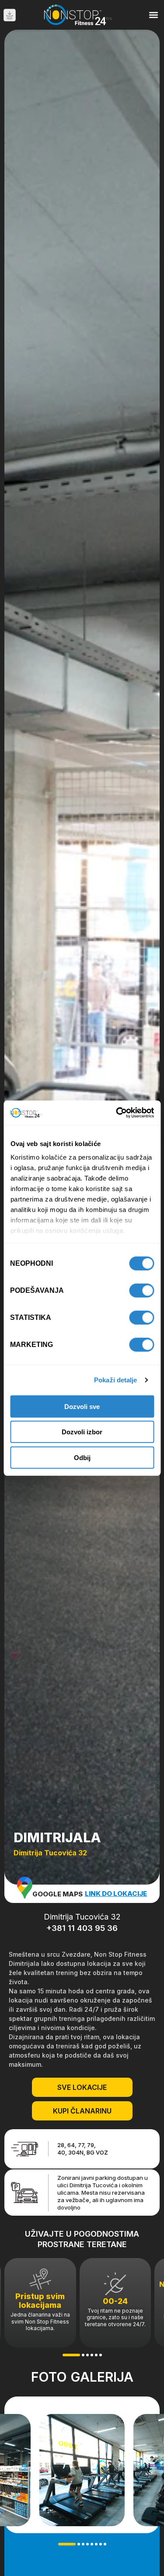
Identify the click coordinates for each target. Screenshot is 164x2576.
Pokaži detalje (115, 1380)
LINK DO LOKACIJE (116, 1894)
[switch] (141, 1290)
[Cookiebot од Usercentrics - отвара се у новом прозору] (117, 1113)
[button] (154, 15)
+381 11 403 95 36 (82, 1928)
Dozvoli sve (82, 1406)
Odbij (82, 1457)
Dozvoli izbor (82, 1432)
